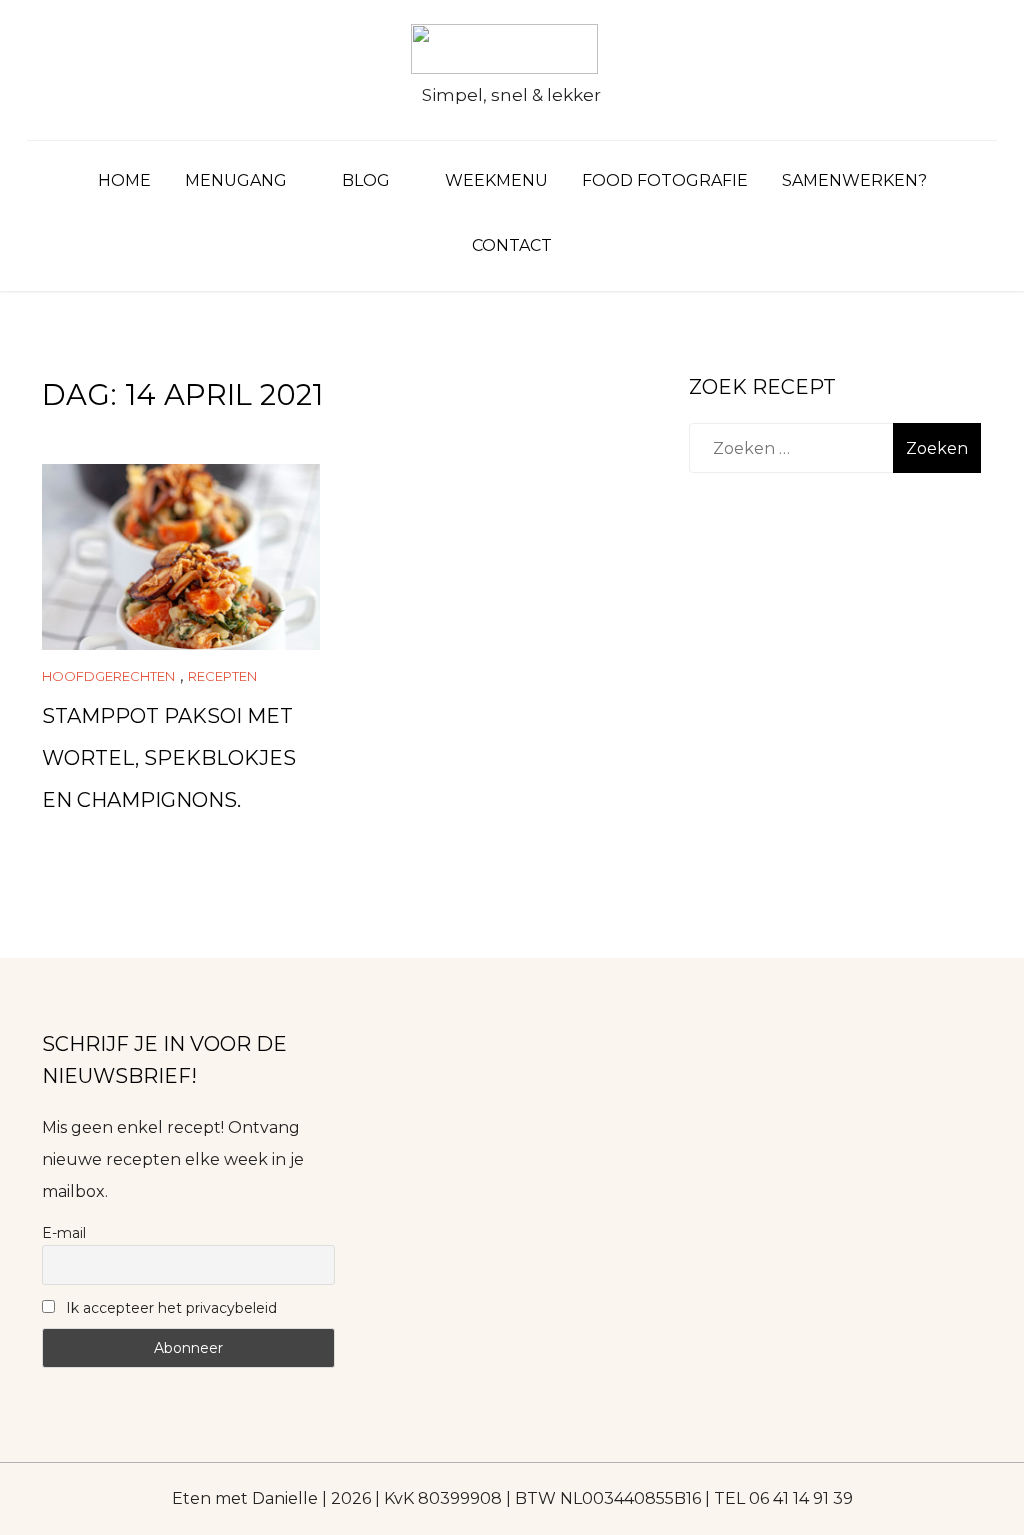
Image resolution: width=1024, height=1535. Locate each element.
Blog (366, 180)
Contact (512, 245)
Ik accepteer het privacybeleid (169, 1308)
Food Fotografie (665, 180)
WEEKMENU (496, 180)
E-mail (64, 1233)
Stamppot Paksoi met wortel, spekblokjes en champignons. (169, 758)
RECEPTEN (222, 676)
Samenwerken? (854, 180)
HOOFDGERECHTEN (108, 676)
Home (124, 180)
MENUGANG (236, 180)
